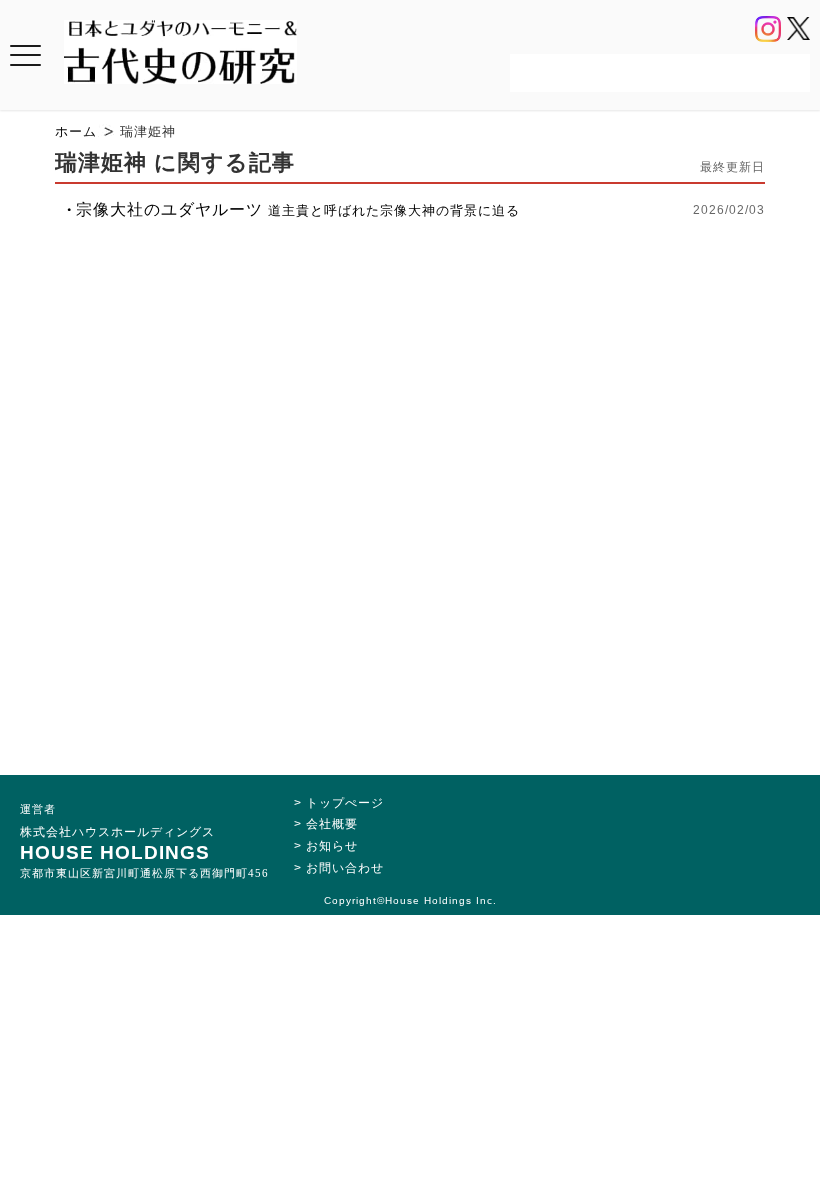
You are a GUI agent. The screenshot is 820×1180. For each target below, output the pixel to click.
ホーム (76, 131)
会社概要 (332, 824)
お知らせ (332, 846)
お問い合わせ (345, 868)
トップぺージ (345, 803)
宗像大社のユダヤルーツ (298, 209)
